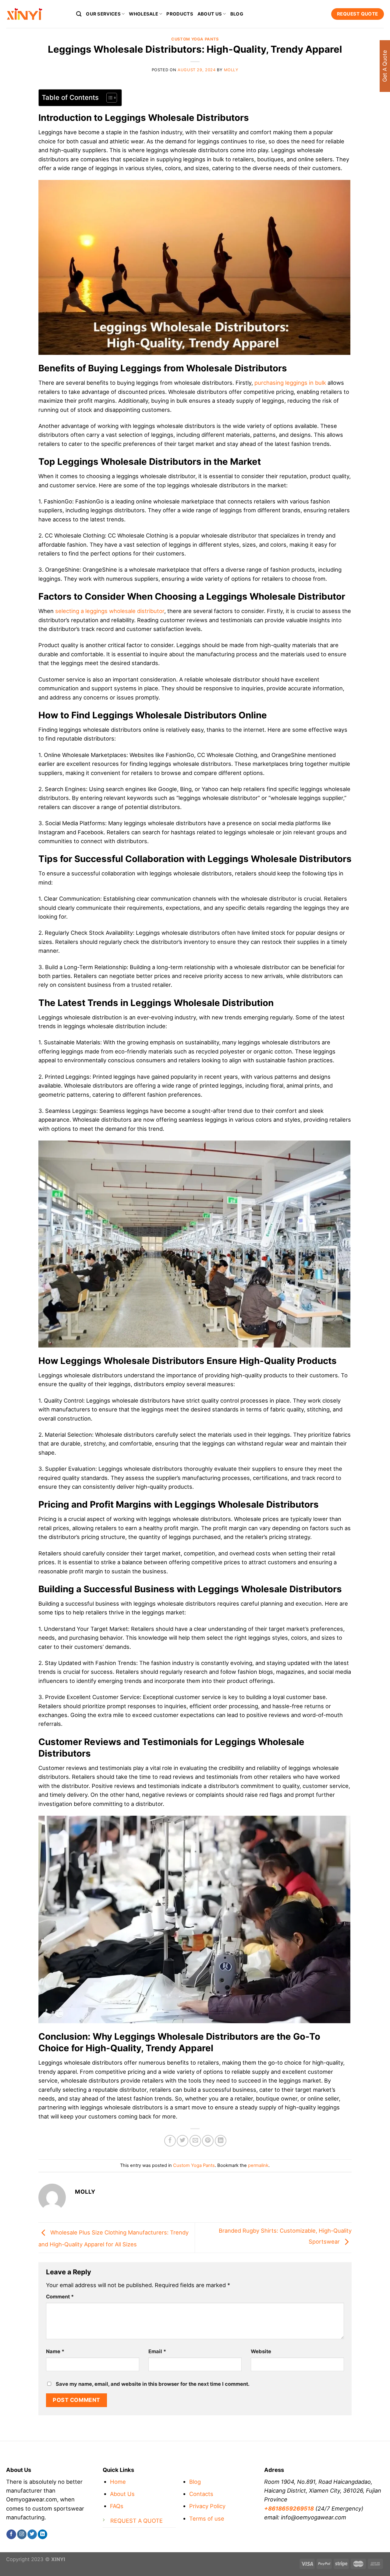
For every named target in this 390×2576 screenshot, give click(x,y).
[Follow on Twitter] (32, 2534)
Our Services (103, 14)
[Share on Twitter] (183, 2141)
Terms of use (207, 2518)
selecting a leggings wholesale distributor (110, 611)
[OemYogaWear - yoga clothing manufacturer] (37, 14)
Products (180, 14)
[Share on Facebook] (170, 2141)
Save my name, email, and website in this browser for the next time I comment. (153, 2384)
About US (210, 14)
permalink (258, 2165)
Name (55, 2351)
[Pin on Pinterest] (208, 2141)
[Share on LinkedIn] (221, 2141)
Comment (60, 2297)
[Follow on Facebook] (11, 2534)
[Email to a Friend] (195, 2141)
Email (157, 2351)
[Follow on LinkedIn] (43, 2534)
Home (118, 2482)
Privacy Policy (207, 2506)
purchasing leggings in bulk (290, 383)
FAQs (117, 2506)
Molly (231, 70)
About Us (122, 2494)
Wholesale (144, 14)
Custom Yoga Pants (195, 39)
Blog (237, 14)
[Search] (79, 14)
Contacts (201, 2494)
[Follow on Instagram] (22, 2534)
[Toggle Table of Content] (109, 98)
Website (261, 2351)
